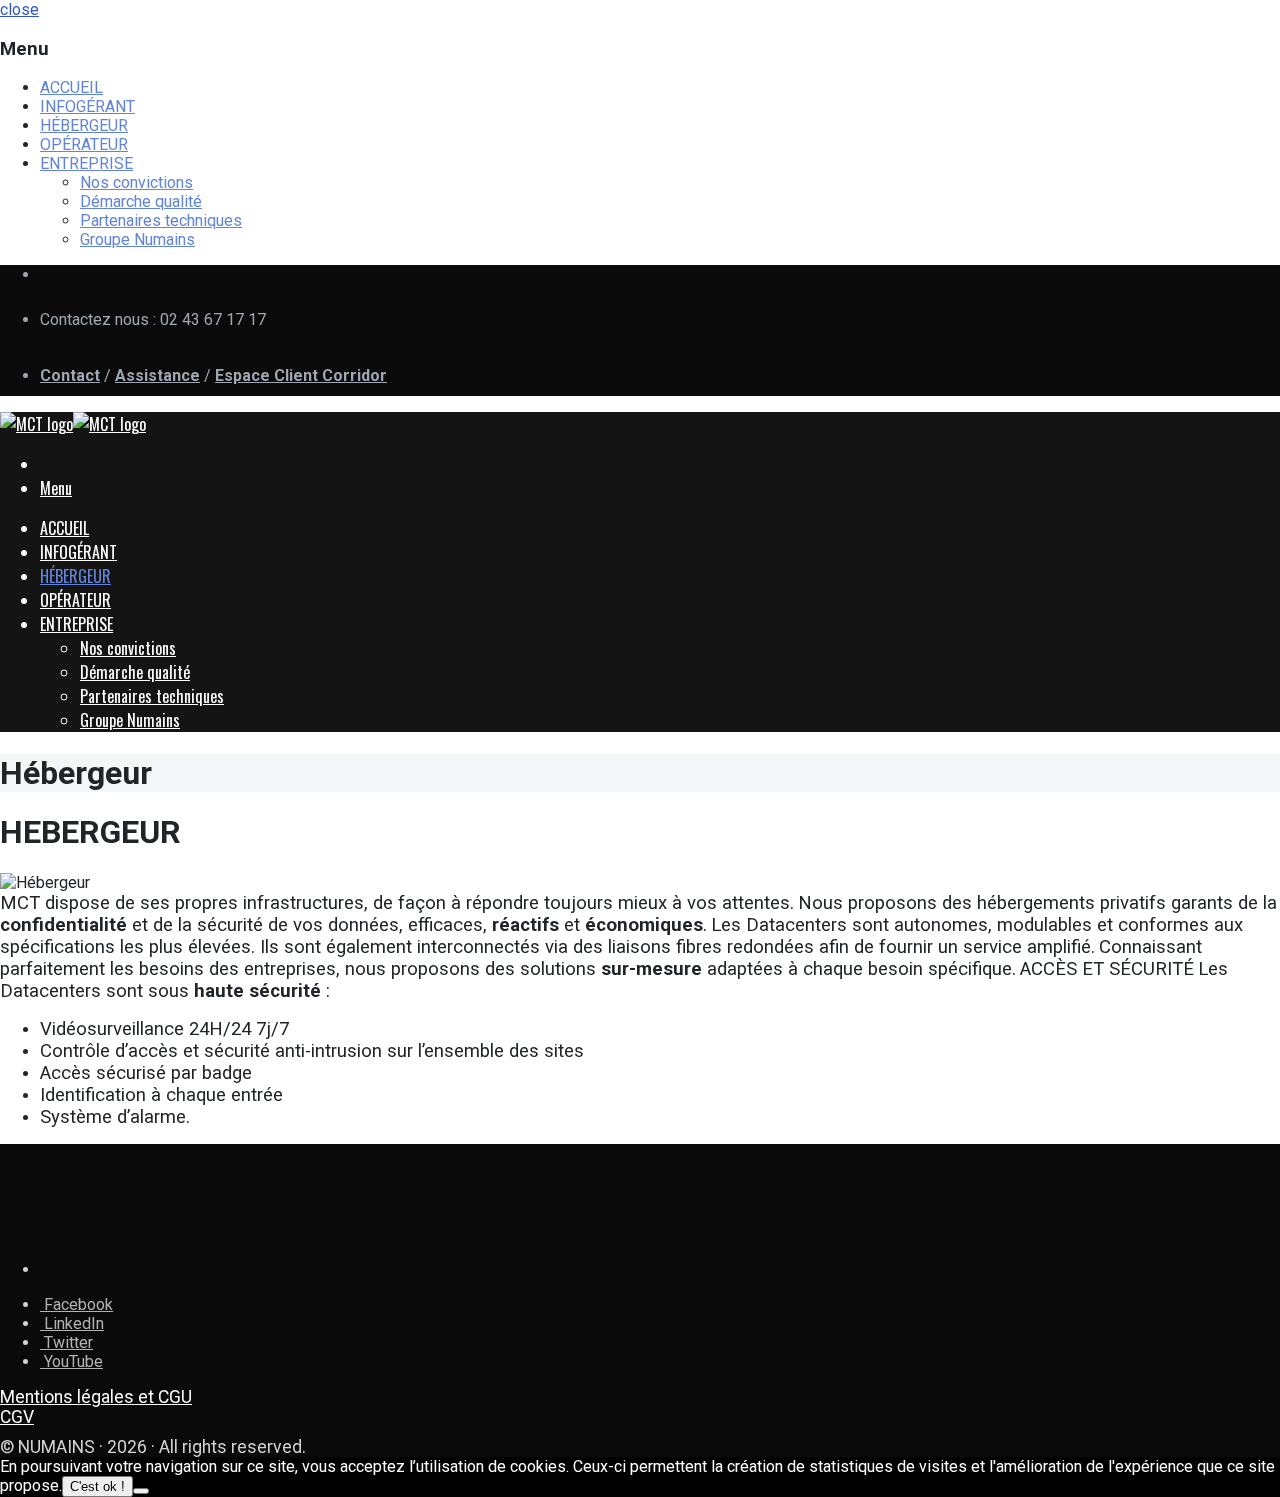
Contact (70, 375)
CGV (17, 1417)
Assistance (157, 375)
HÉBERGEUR (84, 125)
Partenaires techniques (161, 220)
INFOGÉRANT (87, 106)
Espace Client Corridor (301, 375)
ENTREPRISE (86, 163)
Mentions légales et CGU (96, 1397)
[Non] (141, 1491)
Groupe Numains (137, 239)
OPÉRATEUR (84, 144)
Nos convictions (136, 182)
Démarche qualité (141, 201)
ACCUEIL (71, 87)
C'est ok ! (97, 1486)
